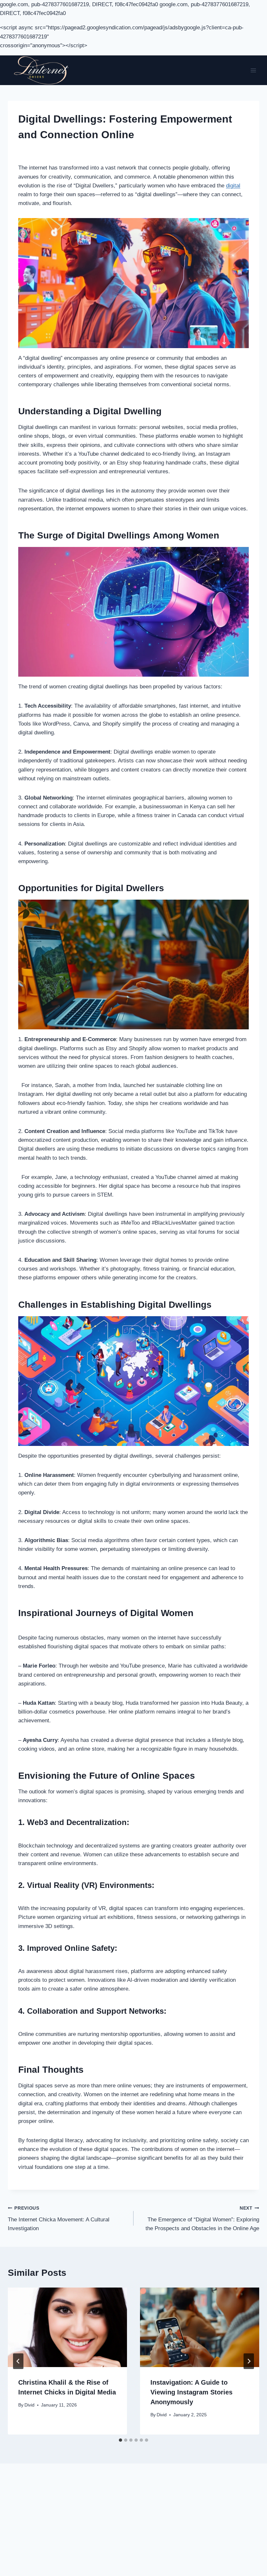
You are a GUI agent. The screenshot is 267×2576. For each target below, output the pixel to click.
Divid (29, 2405)
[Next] (249, 2361)
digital (233, 186)
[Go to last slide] (18, 2361)
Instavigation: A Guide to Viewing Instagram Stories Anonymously (191, 2392)
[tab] (120, 2440)
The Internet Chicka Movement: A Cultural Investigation (59, 2219)
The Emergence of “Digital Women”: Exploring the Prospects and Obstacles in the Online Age (202, 2219)
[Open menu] (253, 70)
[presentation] (67, 2327)
